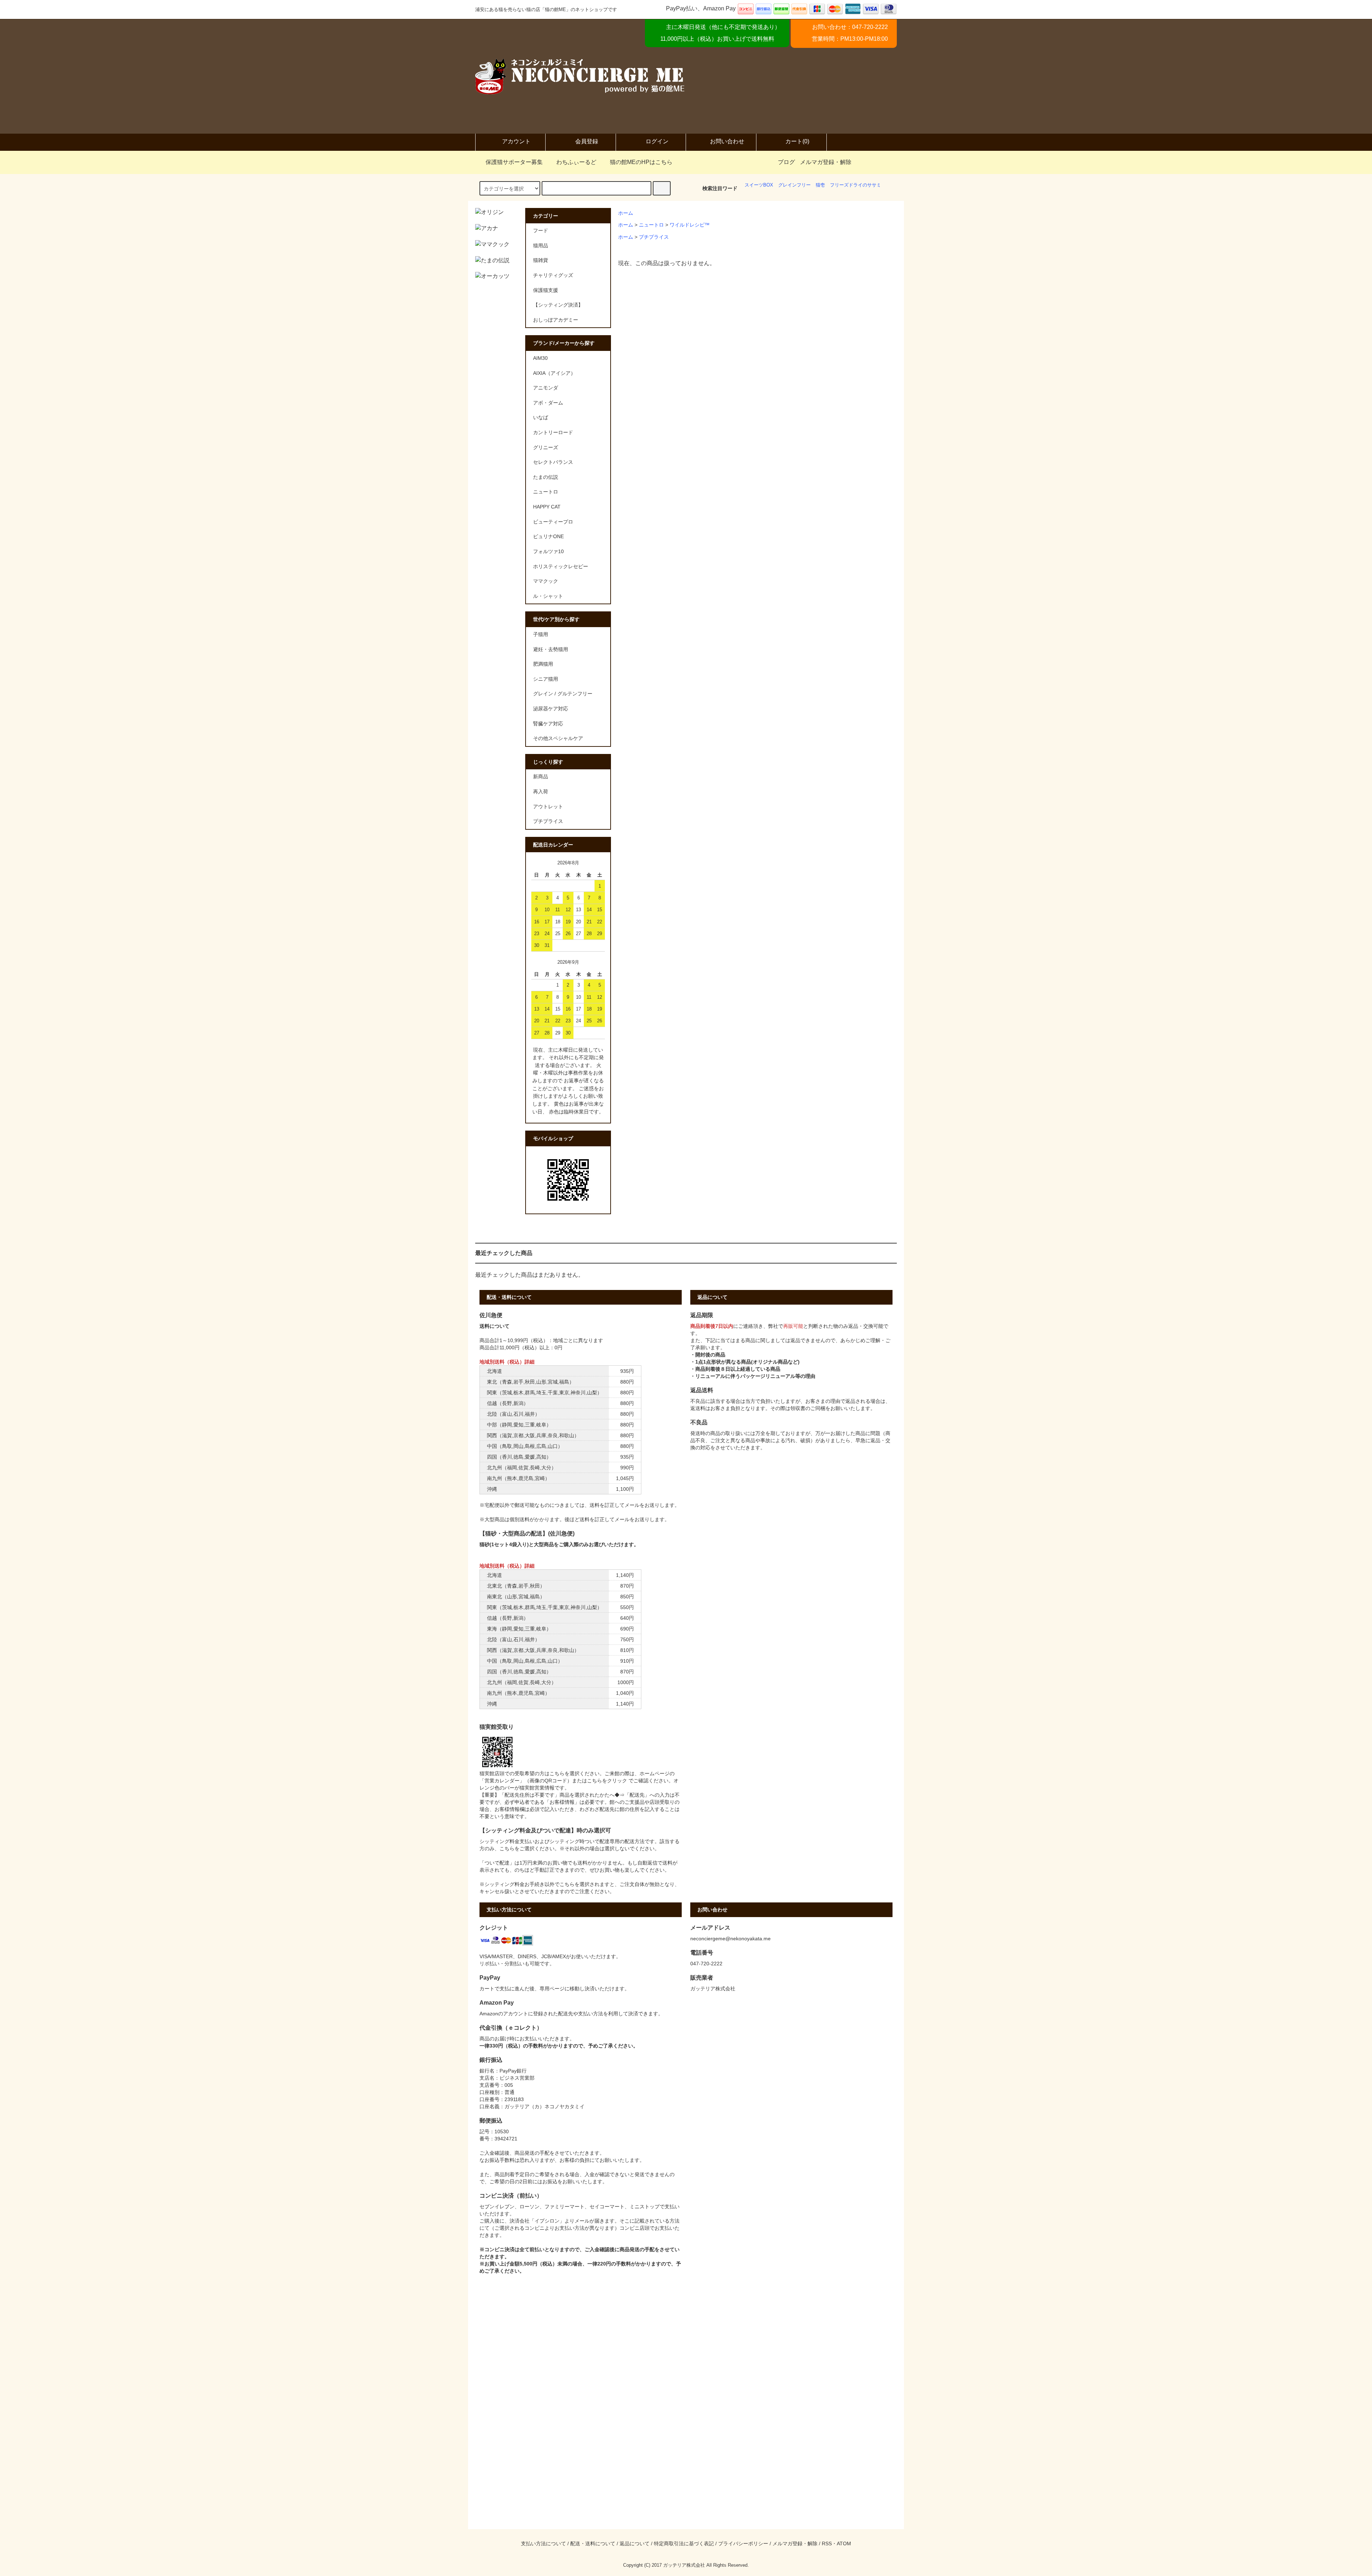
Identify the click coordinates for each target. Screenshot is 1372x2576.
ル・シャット (548, 596)
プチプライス (654, 237)
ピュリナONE (548, 536)
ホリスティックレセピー (561, 566)
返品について (635, 2543)
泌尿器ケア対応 (551, 709)
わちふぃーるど (576, 162)
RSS (827, 2543)
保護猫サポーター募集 (514, 162)
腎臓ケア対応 (548, 724)
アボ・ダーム (548, 403)
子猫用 (541, 634)
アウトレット (548, 806)
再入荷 (541, 791)
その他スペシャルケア (558, 738)
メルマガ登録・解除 (826, 162)
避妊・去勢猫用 (551, 649)
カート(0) (797, 141)
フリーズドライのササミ (856, 185)
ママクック (546, 581)
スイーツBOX (759, 185)
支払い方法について (543, 2543)
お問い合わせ (727, 141)
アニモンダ (546, 388)
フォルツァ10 (548, 551)
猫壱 (820, 185)
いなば (541, 417)
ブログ (786, 162)
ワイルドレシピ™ (690, 225)
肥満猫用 (543, 664)
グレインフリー (794, 185)
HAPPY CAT (547, 507)
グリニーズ (546, 447)
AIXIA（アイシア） (554, 373)
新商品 (541, 776)
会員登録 (587, 141)
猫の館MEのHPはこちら (641, 162)
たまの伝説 (546, 477)
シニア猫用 (546, 679)
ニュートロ (651, 225)
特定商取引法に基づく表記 (684, 2543)
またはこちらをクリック (600, 1781)
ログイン (657, 141)
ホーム (626, 213)
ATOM (844, 2543)
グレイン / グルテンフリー (563, 694)
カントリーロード (553, 432)
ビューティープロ (553, 522)
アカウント (516, 141)
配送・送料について (593, 2543)
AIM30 (540, 358)
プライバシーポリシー (743, 2543)
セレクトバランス (553, 462)
